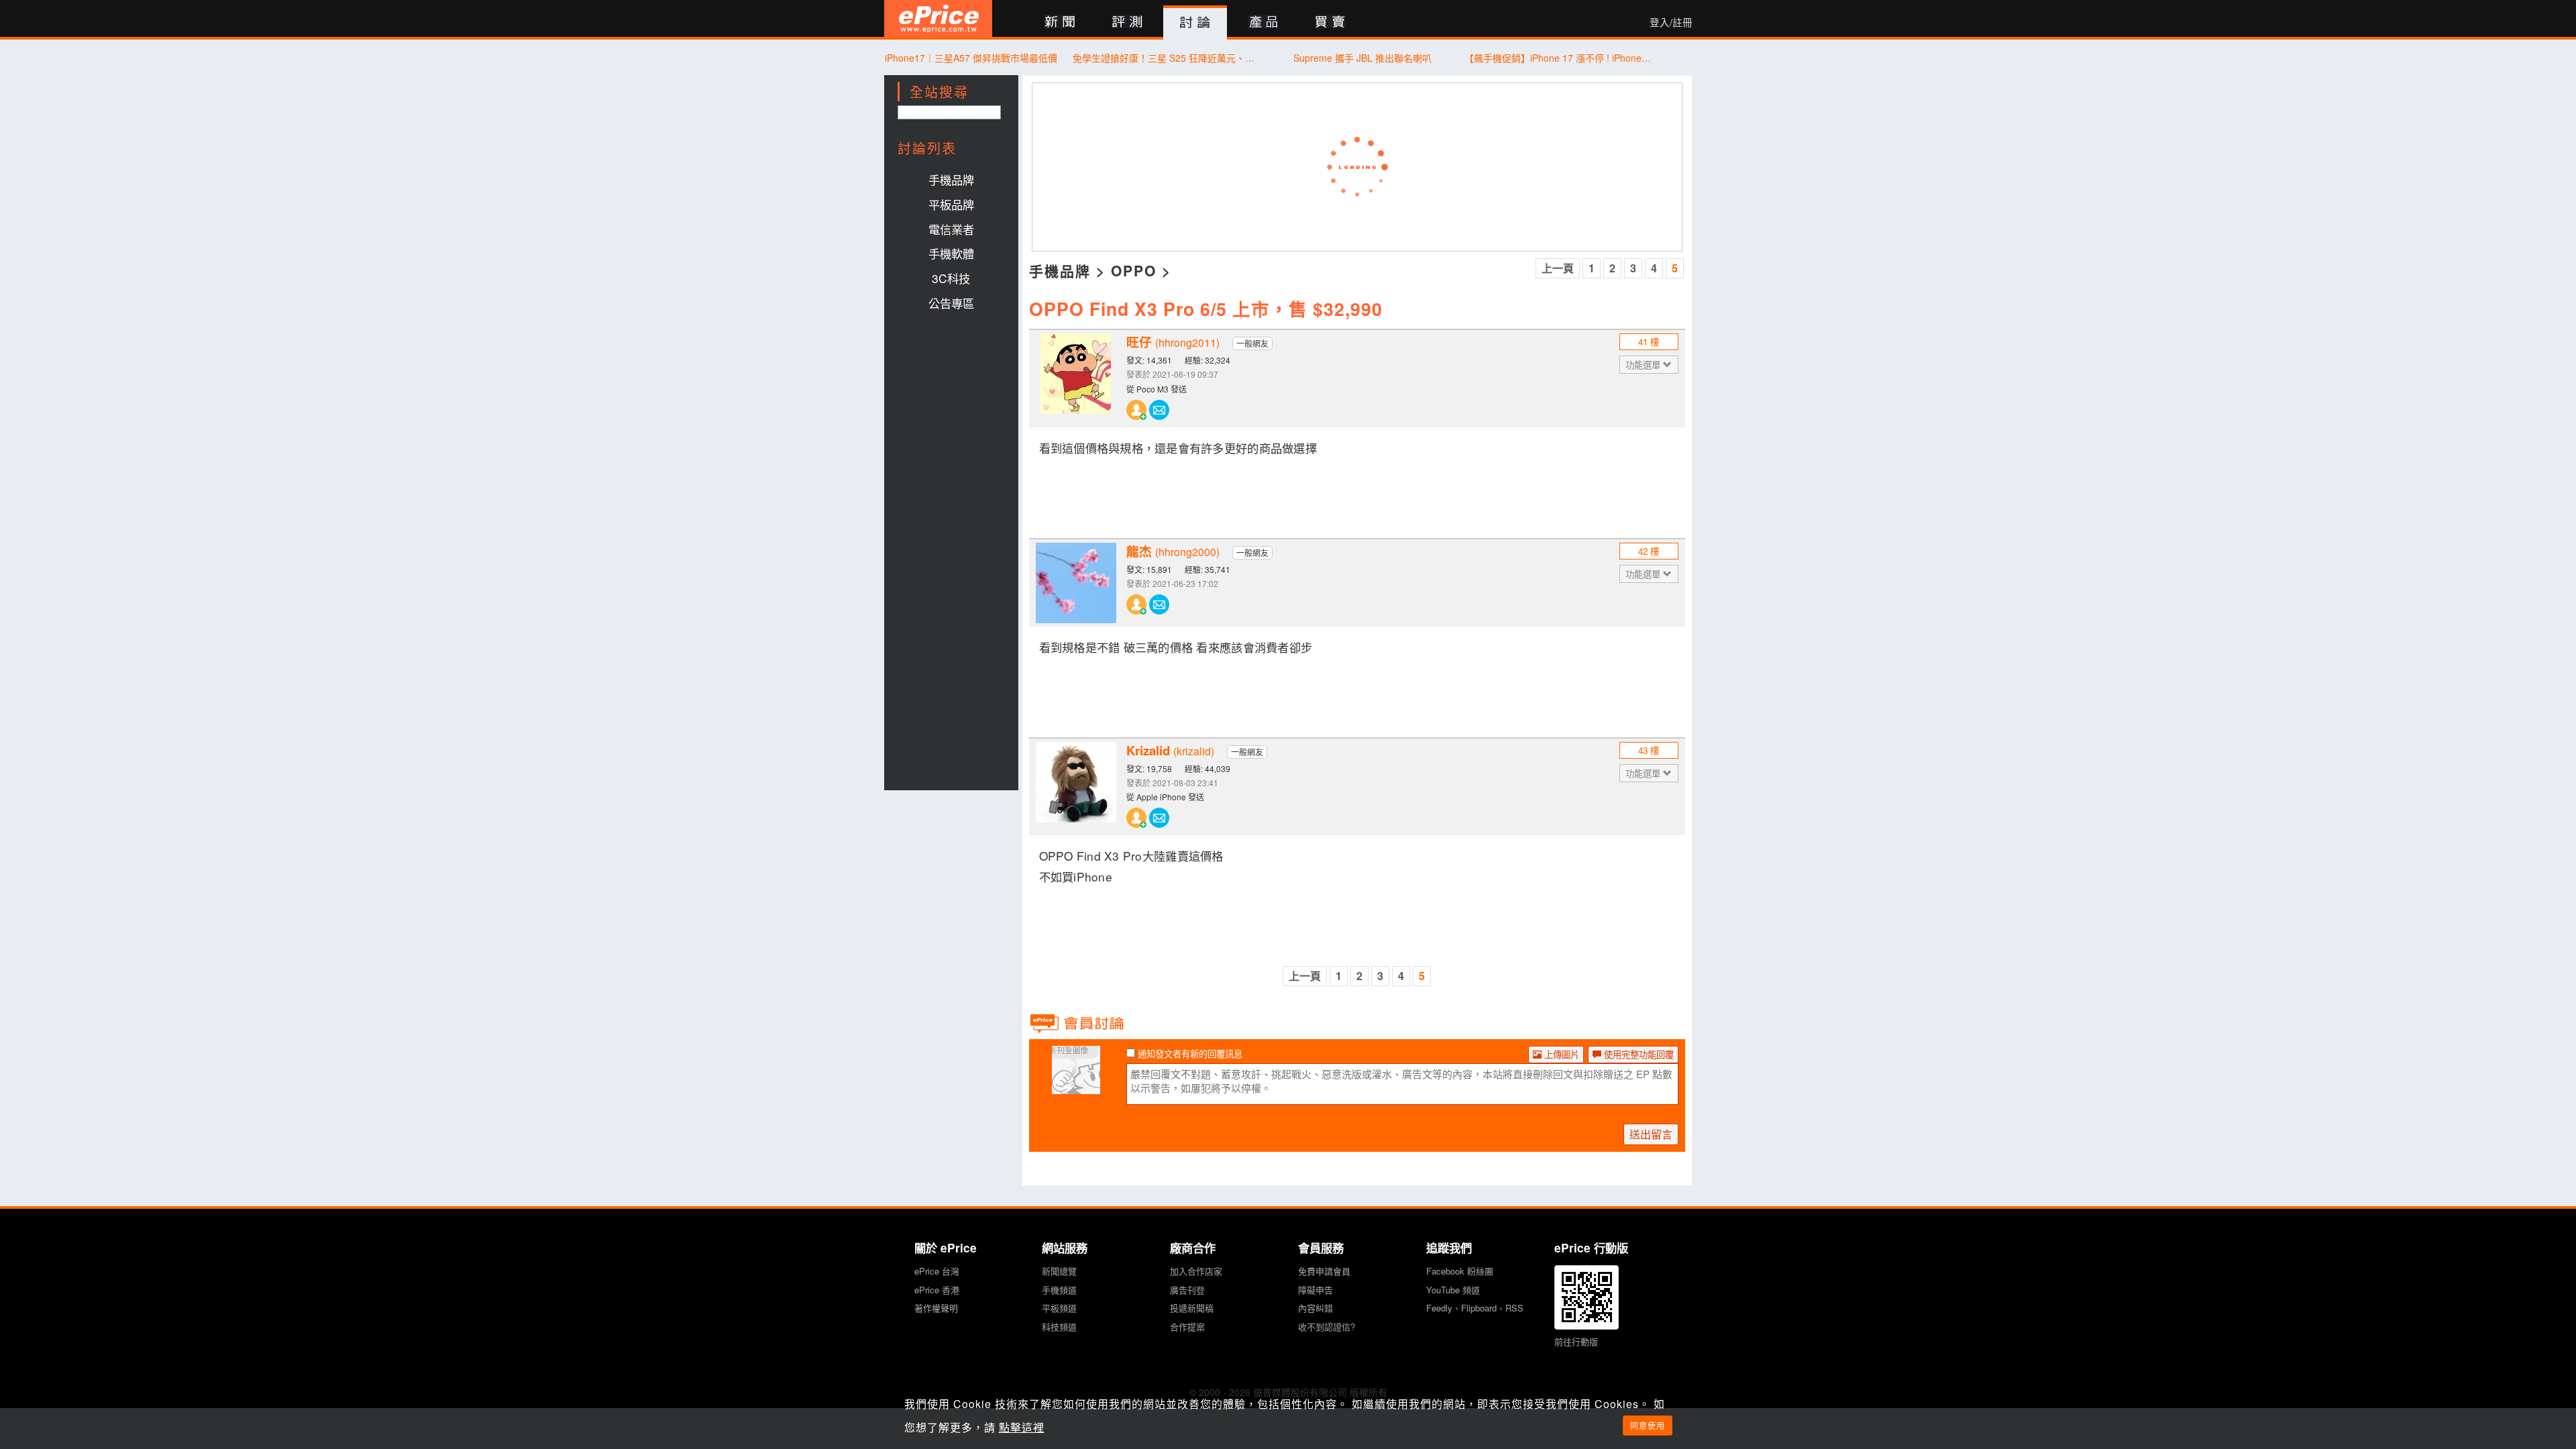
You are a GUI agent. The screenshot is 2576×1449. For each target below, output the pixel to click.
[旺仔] (1076, 374)
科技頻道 (1059, 1327)
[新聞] (1060, 22)
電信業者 (951, 229)
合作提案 (1187, 1327)
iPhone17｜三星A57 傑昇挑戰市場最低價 (971, 58)
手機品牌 (951, 179)
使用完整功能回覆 (1638, 1054)
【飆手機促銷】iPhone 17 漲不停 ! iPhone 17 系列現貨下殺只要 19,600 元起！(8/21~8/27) (1559, 58)
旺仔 (1173, 342)
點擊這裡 (1022, 1427)
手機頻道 (1059, 1290)
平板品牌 (951, 204)
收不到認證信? (1327, 1327)
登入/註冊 (1671, 22)
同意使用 (1648, 1425)
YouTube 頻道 (1453, 1290)
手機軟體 (951, 253)
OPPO (1134, 270)
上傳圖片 (1560, 1054)
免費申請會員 (1324, 1271)
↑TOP (1727, 1368)
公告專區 (951, 303)
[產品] (1263, 22)
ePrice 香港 (937, 1290)
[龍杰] (1076, 583)
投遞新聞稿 (1192, 1308)
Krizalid (1170, 751)
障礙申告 (1316, 1290)
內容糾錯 (1316, 1308)
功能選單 (1644, 365)
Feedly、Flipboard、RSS (1475, 1308)
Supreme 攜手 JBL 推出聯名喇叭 (1362, 58)
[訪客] (1076, 1086)
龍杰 (1173, 551)
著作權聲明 (936, 1308)
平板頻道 (1059, 1308)
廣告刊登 (1187, 1290)
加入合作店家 (1196, 1271)
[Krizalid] (1076, 782)
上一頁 (1558, 268)
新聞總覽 (1059, 1271)
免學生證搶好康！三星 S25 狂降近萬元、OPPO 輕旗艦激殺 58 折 (1167, 58)
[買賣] (1331, 22)
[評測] (1127, 22)
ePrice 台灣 (937, 1271)
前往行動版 (1576, 1341)
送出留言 (1651, 1134)
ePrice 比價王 (938, 18)
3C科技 (951, 278)
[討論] (1195, 23)
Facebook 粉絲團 (1460, 1271)
